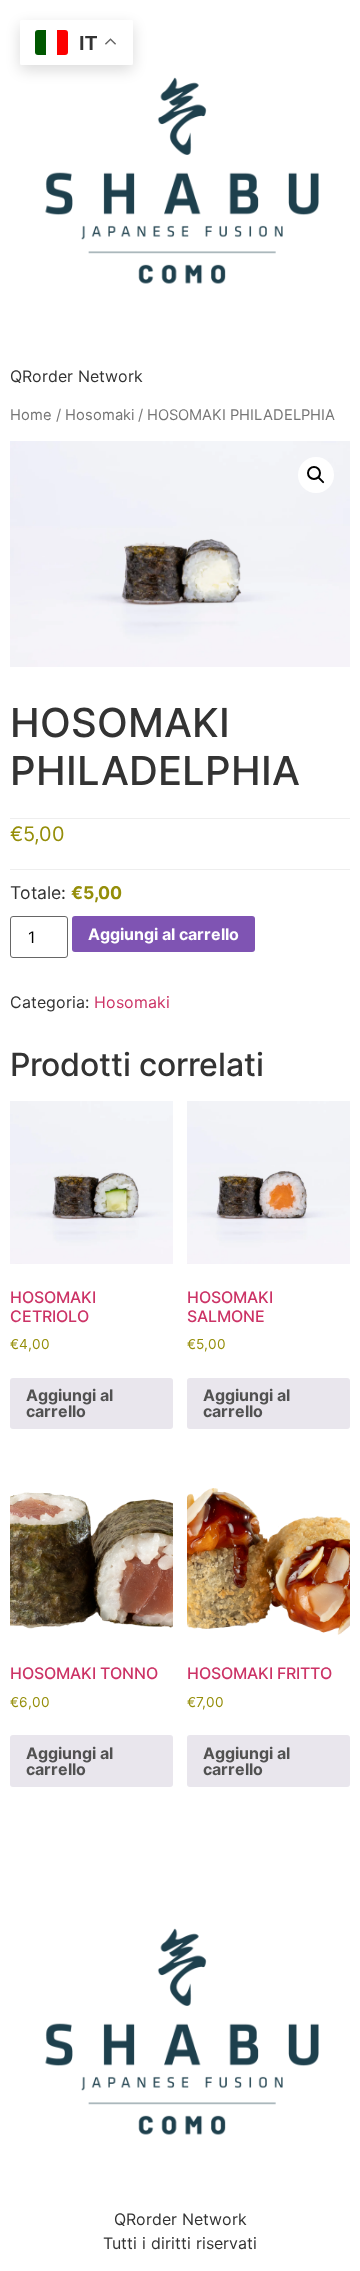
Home (31, 415)
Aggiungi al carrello (163, 934)
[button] (316, 475)
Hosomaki (99, 415)
